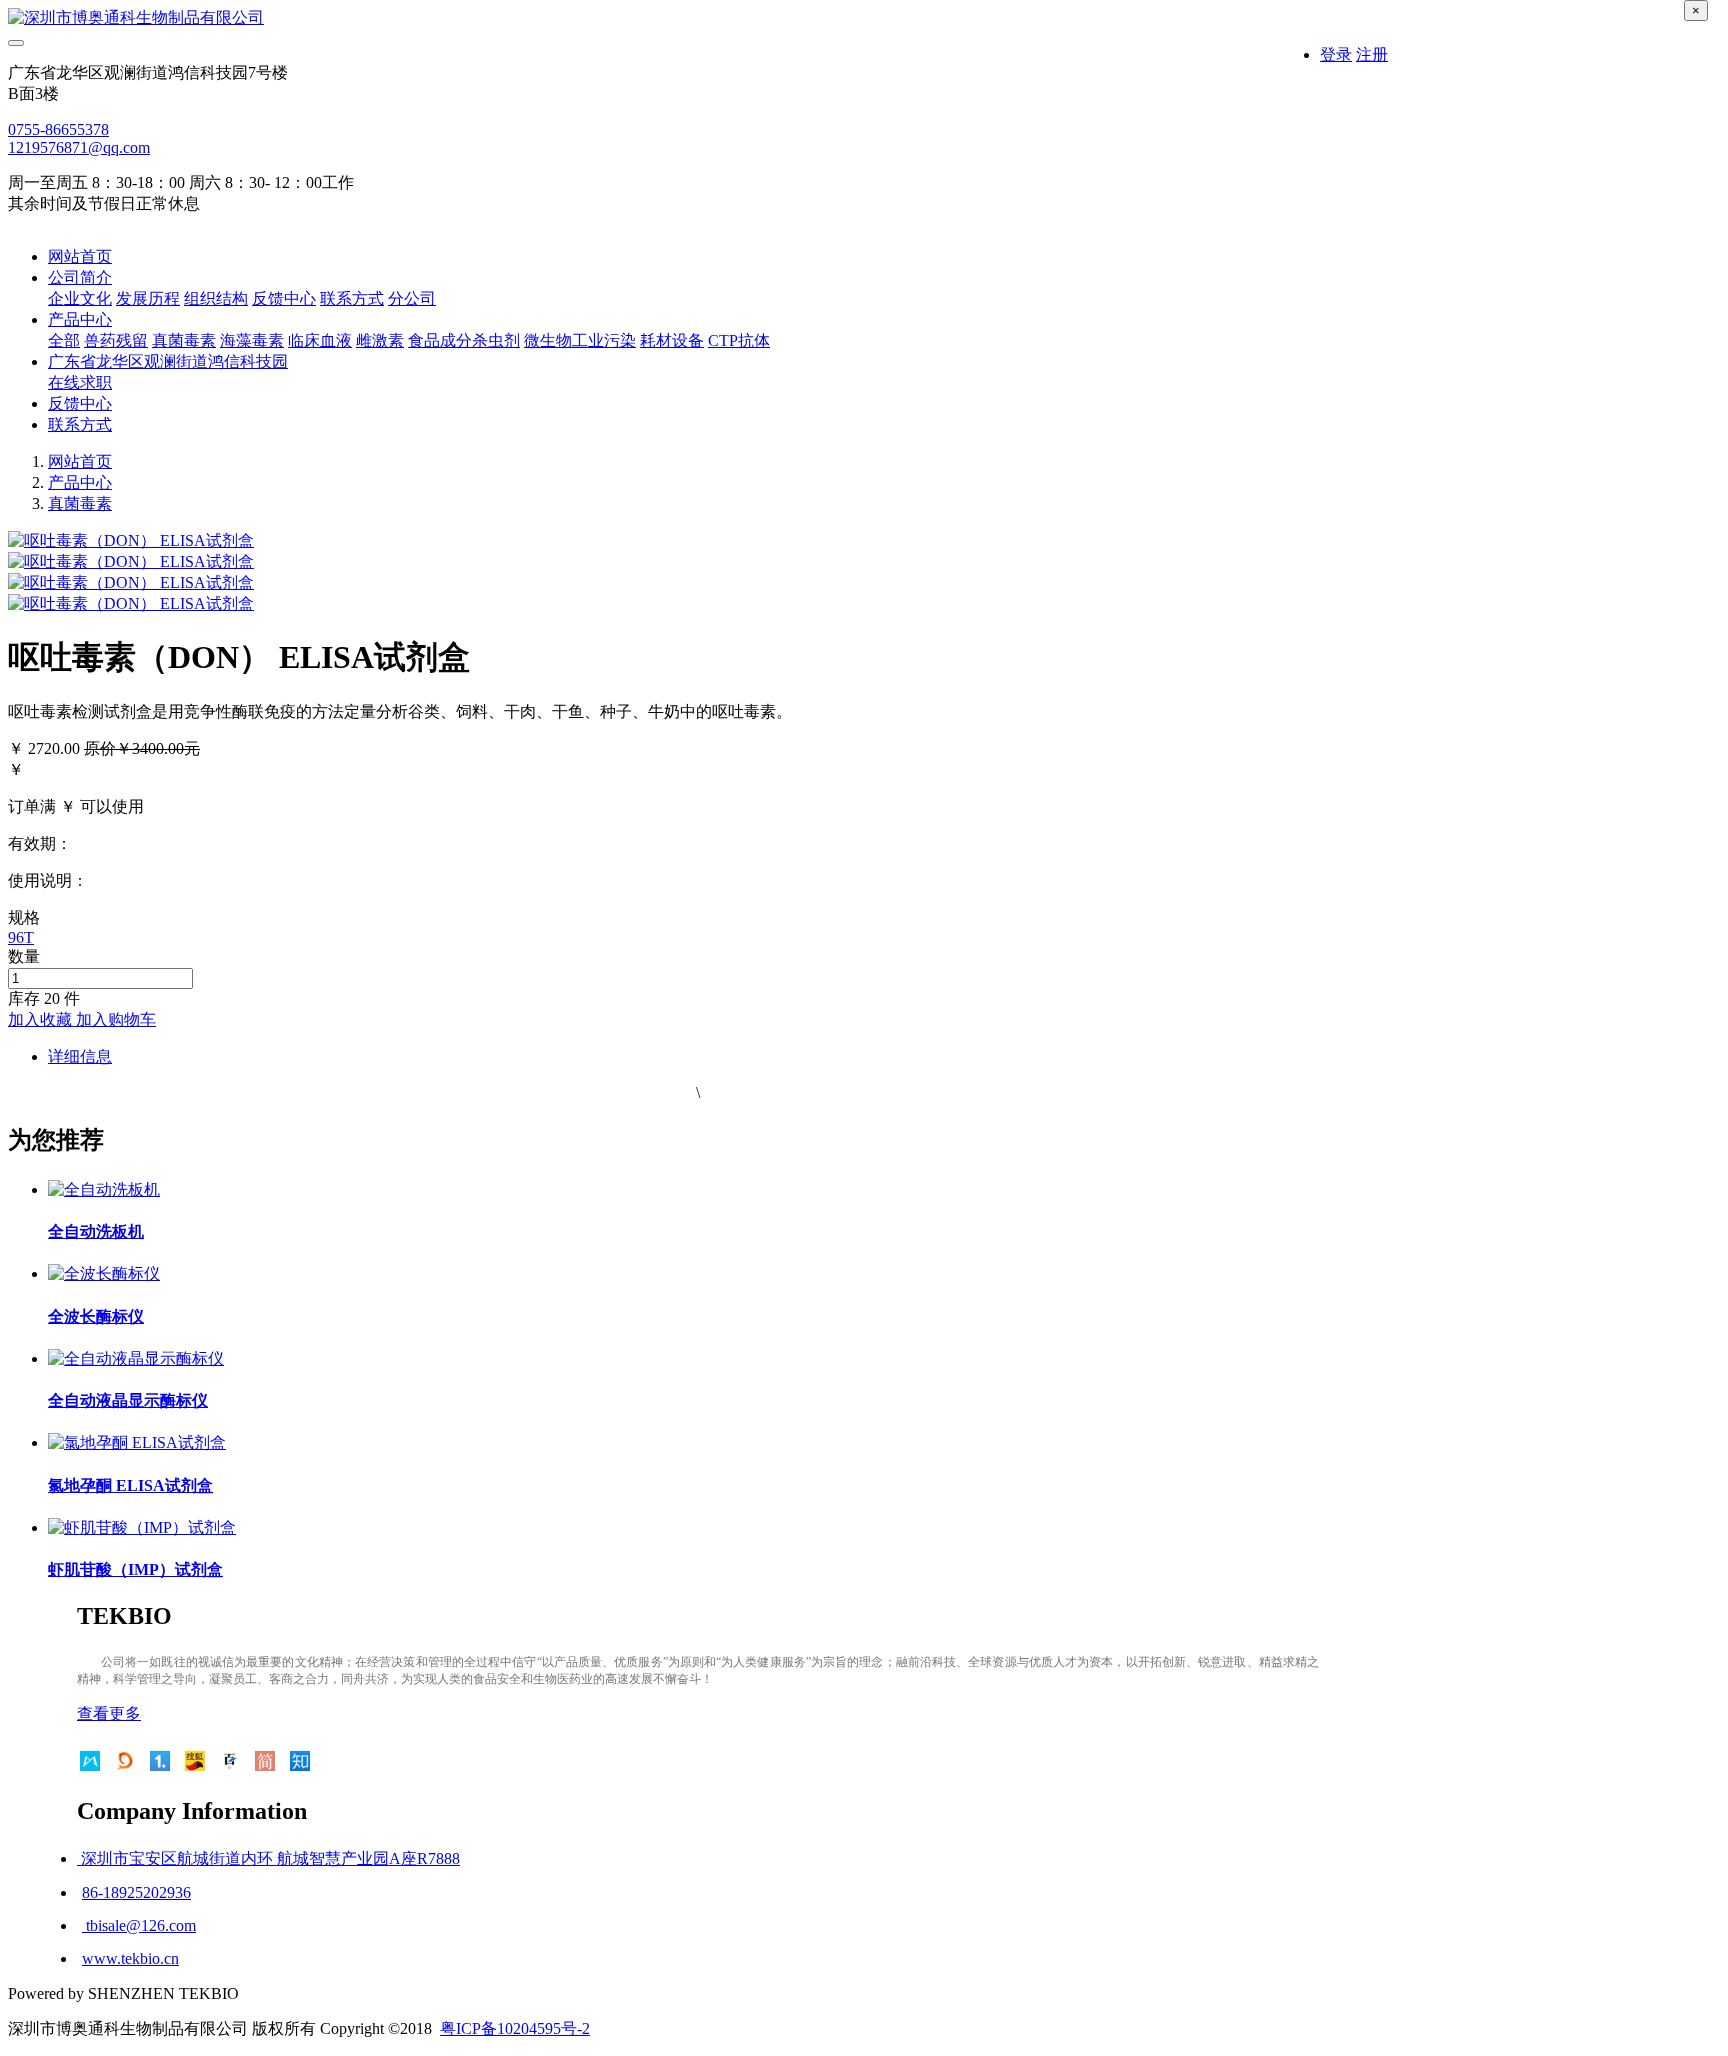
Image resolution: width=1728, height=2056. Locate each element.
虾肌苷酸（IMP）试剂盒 (135, 1569)
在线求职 (80, 382)
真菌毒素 (184, 340)
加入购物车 (116, 1019)
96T (21, 937)
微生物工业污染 (580, 340)
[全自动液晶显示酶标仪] (136, 1358)
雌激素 (380, 340)
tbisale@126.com (139, 1925)
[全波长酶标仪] (104, 1273)
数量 (24, 956)
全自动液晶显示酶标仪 (128, 1400)
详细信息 (80, 1056)
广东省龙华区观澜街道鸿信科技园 (168, 361)
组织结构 (216, 298)
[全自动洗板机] (104, 1189)
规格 (24, 917)
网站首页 (80, 256)
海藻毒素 (252, 340)
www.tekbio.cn (130, 1958)
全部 (64, 340)
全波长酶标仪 (96, 1316)
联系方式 (352, 298)
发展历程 (148, 298)
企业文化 (80, 298)
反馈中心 (284, 298)
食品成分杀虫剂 (464, 340)
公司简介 (80, 277)
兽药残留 (116, 340)
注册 (1372, 54)
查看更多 (109, 1713)
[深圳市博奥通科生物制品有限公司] (698, 18)
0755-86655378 (58, 129)
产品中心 (80, 319)
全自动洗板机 (96, 1231)
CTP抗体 (739, 340)
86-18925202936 (136, 1892)
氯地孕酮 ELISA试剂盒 (130, 1485)
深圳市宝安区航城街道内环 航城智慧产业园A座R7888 (268, 1858)
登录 (1336, 54)
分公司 (412, 298)
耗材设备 (672, 340)
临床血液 (320, 340)
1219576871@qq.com (79, 147)
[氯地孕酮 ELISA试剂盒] (137, 1442)
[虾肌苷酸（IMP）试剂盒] (142, 1527)
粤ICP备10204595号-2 (515, 2028)
